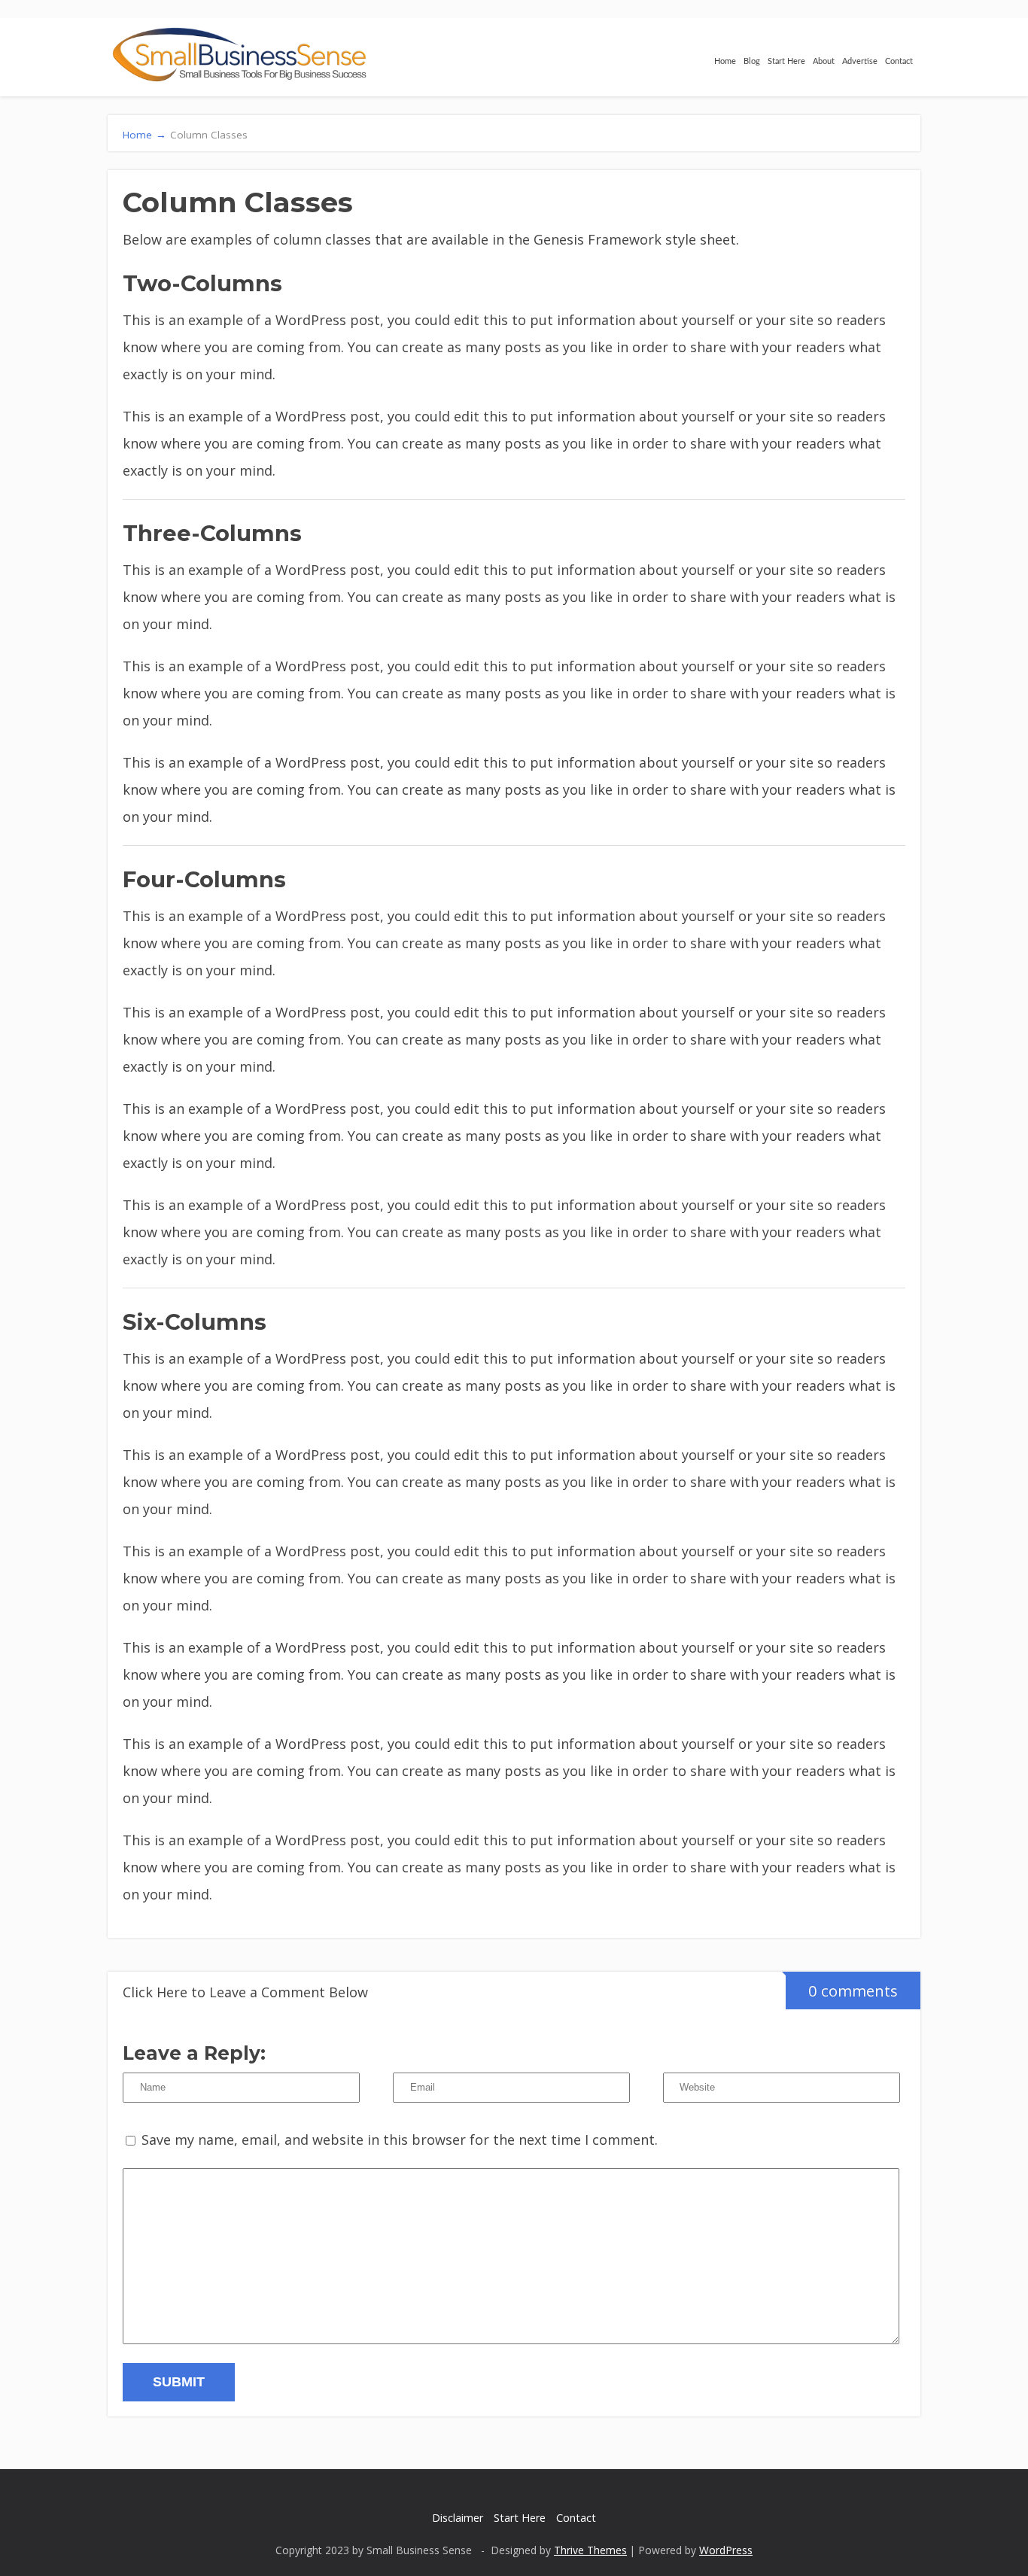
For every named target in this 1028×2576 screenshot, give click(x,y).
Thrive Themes (590, 2550)
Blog (752, 61)
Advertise (860, 61)
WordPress (726, 2550)
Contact (899, 61)
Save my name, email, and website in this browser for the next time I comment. (400, 2140)
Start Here (786, 61)
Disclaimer (458, 2518)
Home (725, 61)
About (824, 61)
